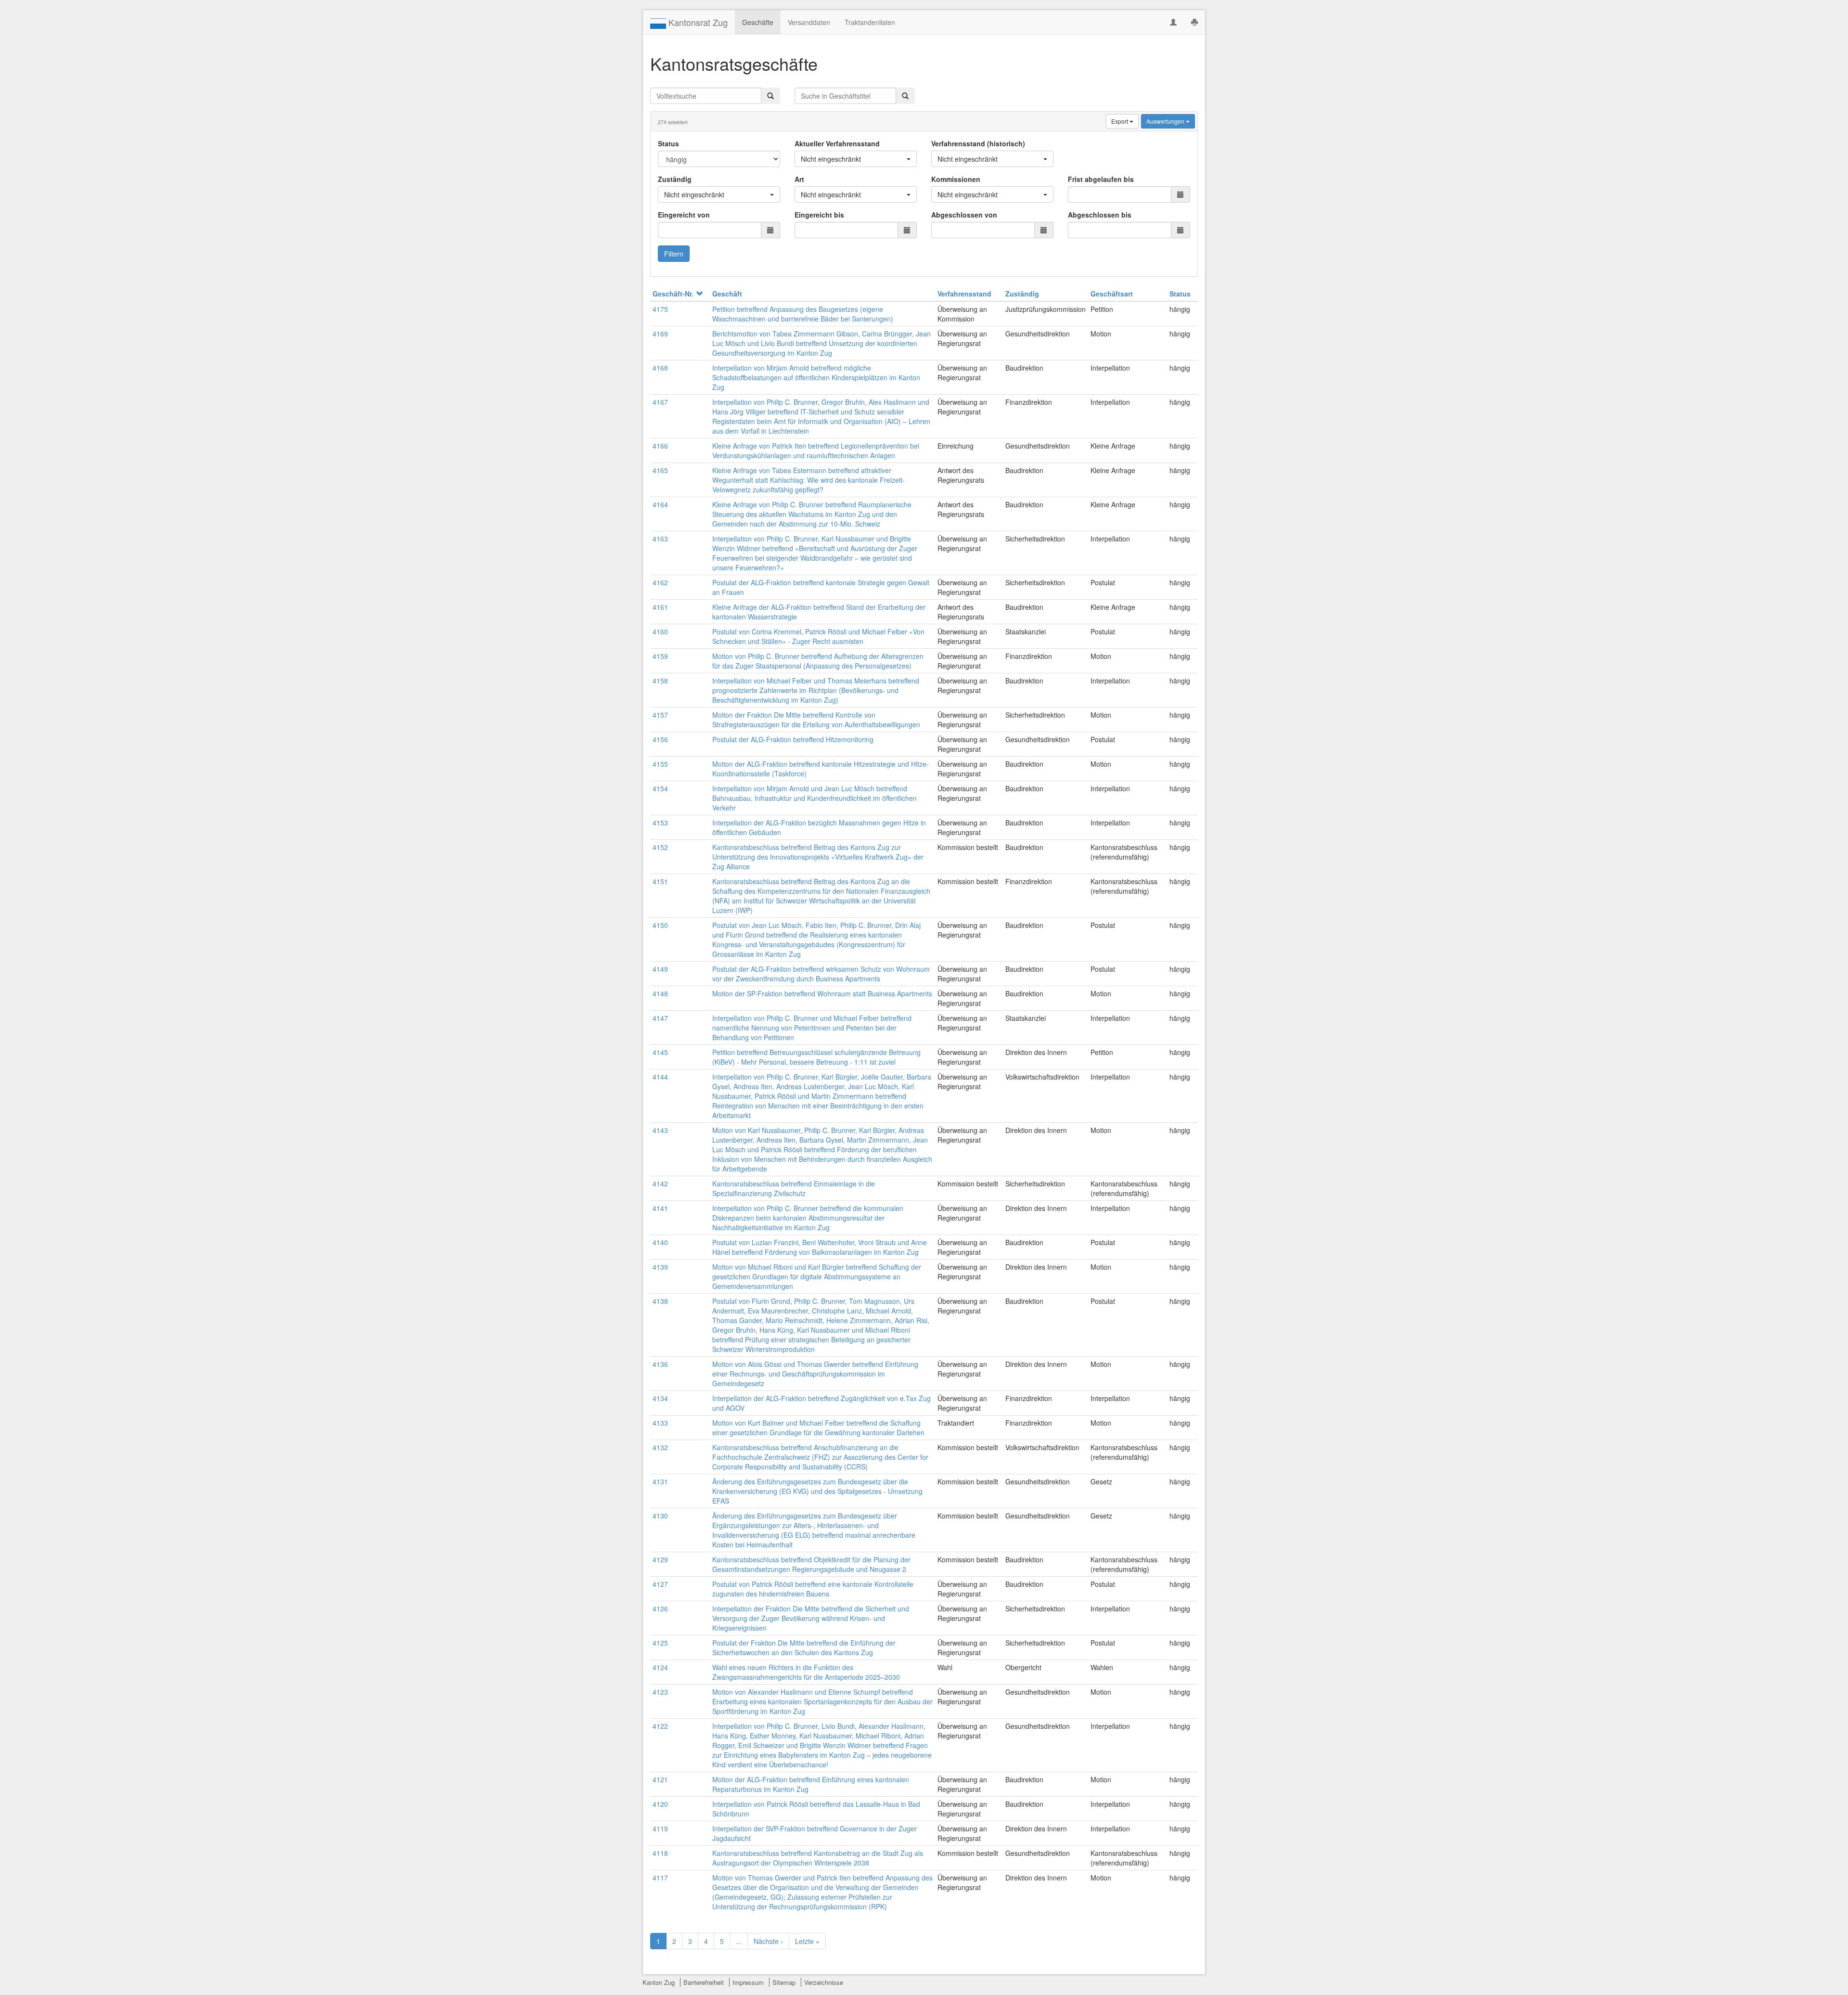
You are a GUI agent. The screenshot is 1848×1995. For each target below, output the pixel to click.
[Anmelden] (1173, 22)
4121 (660, 1779)
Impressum (748, 1982)
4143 (660, 1130)
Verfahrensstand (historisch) (978, 143)
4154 (660, 788)
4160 (660, 631)
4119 (660, 1828)
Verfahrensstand (964, 294)
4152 (660, 847)
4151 (660, 881)
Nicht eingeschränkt (831, 159)
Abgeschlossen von (964, 215)
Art (799, 179)
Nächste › (768, 1941)
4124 (660, 1667)
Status (668, 143)
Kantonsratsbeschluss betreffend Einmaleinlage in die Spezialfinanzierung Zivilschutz (794, 1188)
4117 (660, 1878)
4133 (660, 1423)
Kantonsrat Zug (697, 22)
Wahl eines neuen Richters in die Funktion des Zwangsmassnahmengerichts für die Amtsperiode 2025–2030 (806, 1672)
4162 (660, 582)
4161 (660, 607)
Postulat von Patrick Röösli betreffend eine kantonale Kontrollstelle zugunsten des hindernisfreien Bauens (813, 1589)
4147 (660, 1018)
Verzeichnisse (824, 1982)
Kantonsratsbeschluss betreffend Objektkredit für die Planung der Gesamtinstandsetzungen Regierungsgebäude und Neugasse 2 (811, 1564)
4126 (660, 1609)
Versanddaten (809, 22)
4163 (660, 539)
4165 (660, 470)
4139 (660, 1267)
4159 (660, 656)
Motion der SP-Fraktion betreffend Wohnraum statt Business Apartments (822, 993)
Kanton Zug (659, 1982)
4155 (660, 764)
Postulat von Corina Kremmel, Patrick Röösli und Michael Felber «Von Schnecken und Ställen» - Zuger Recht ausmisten (818, 636)
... (739, 1941)
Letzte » (807, 1941)
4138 (660, 1301)
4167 (660, 402)
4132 (660, 1447)
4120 (660, 1804)
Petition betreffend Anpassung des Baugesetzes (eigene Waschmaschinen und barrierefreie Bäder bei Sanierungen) (803, 314)
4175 (660, 309)
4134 (660, 1398)
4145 (660, 1052)
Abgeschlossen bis (1100, 215)
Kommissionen (956, 179)
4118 (660, 1853)
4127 (660, 1584)
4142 (660, 1184)
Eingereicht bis (819, 215)
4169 (660, 334)
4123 (660, 1692)
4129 (660, 1559)
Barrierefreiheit (704, 1982)
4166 (660, 446)
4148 (660, 993)
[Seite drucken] (1194, 22)
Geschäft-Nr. (673, 294)
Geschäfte (758, 22)
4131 (660, 1481)
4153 (660, 823)
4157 (660, 715)
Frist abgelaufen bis (1101, 179)
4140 (660, 1242)
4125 (660, 1643)
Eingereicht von (684, 215)
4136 (660, 1364)
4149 (660, 969)
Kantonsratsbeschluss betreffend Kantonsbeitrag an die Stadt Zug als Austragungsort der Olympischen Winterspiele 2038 (818, 1858)
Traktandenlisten (870, 22)
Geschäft (727, 294)
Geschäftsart (1112, 294)
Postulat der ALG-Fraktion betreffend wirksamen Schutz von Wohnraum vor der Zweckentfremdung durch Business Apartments (821, 974)
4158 (660, 681)
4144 (660, 1077)
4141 (660, 1208)
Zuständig (675, 179)
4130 (660, 1516)
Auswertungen (1166, 121)
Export (1120, 121)
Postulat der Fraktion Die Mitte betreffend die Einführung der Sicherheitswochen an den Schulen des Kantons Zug (804, 1647)
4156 (660, 739)
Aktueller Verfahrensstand (837, 143)
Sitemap (784, 1982)
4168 (660, 368)
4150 (660, 925)
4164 (660, 504)
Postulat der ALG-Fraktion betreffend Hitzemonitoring (793, 739)
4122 (660, 1726)
